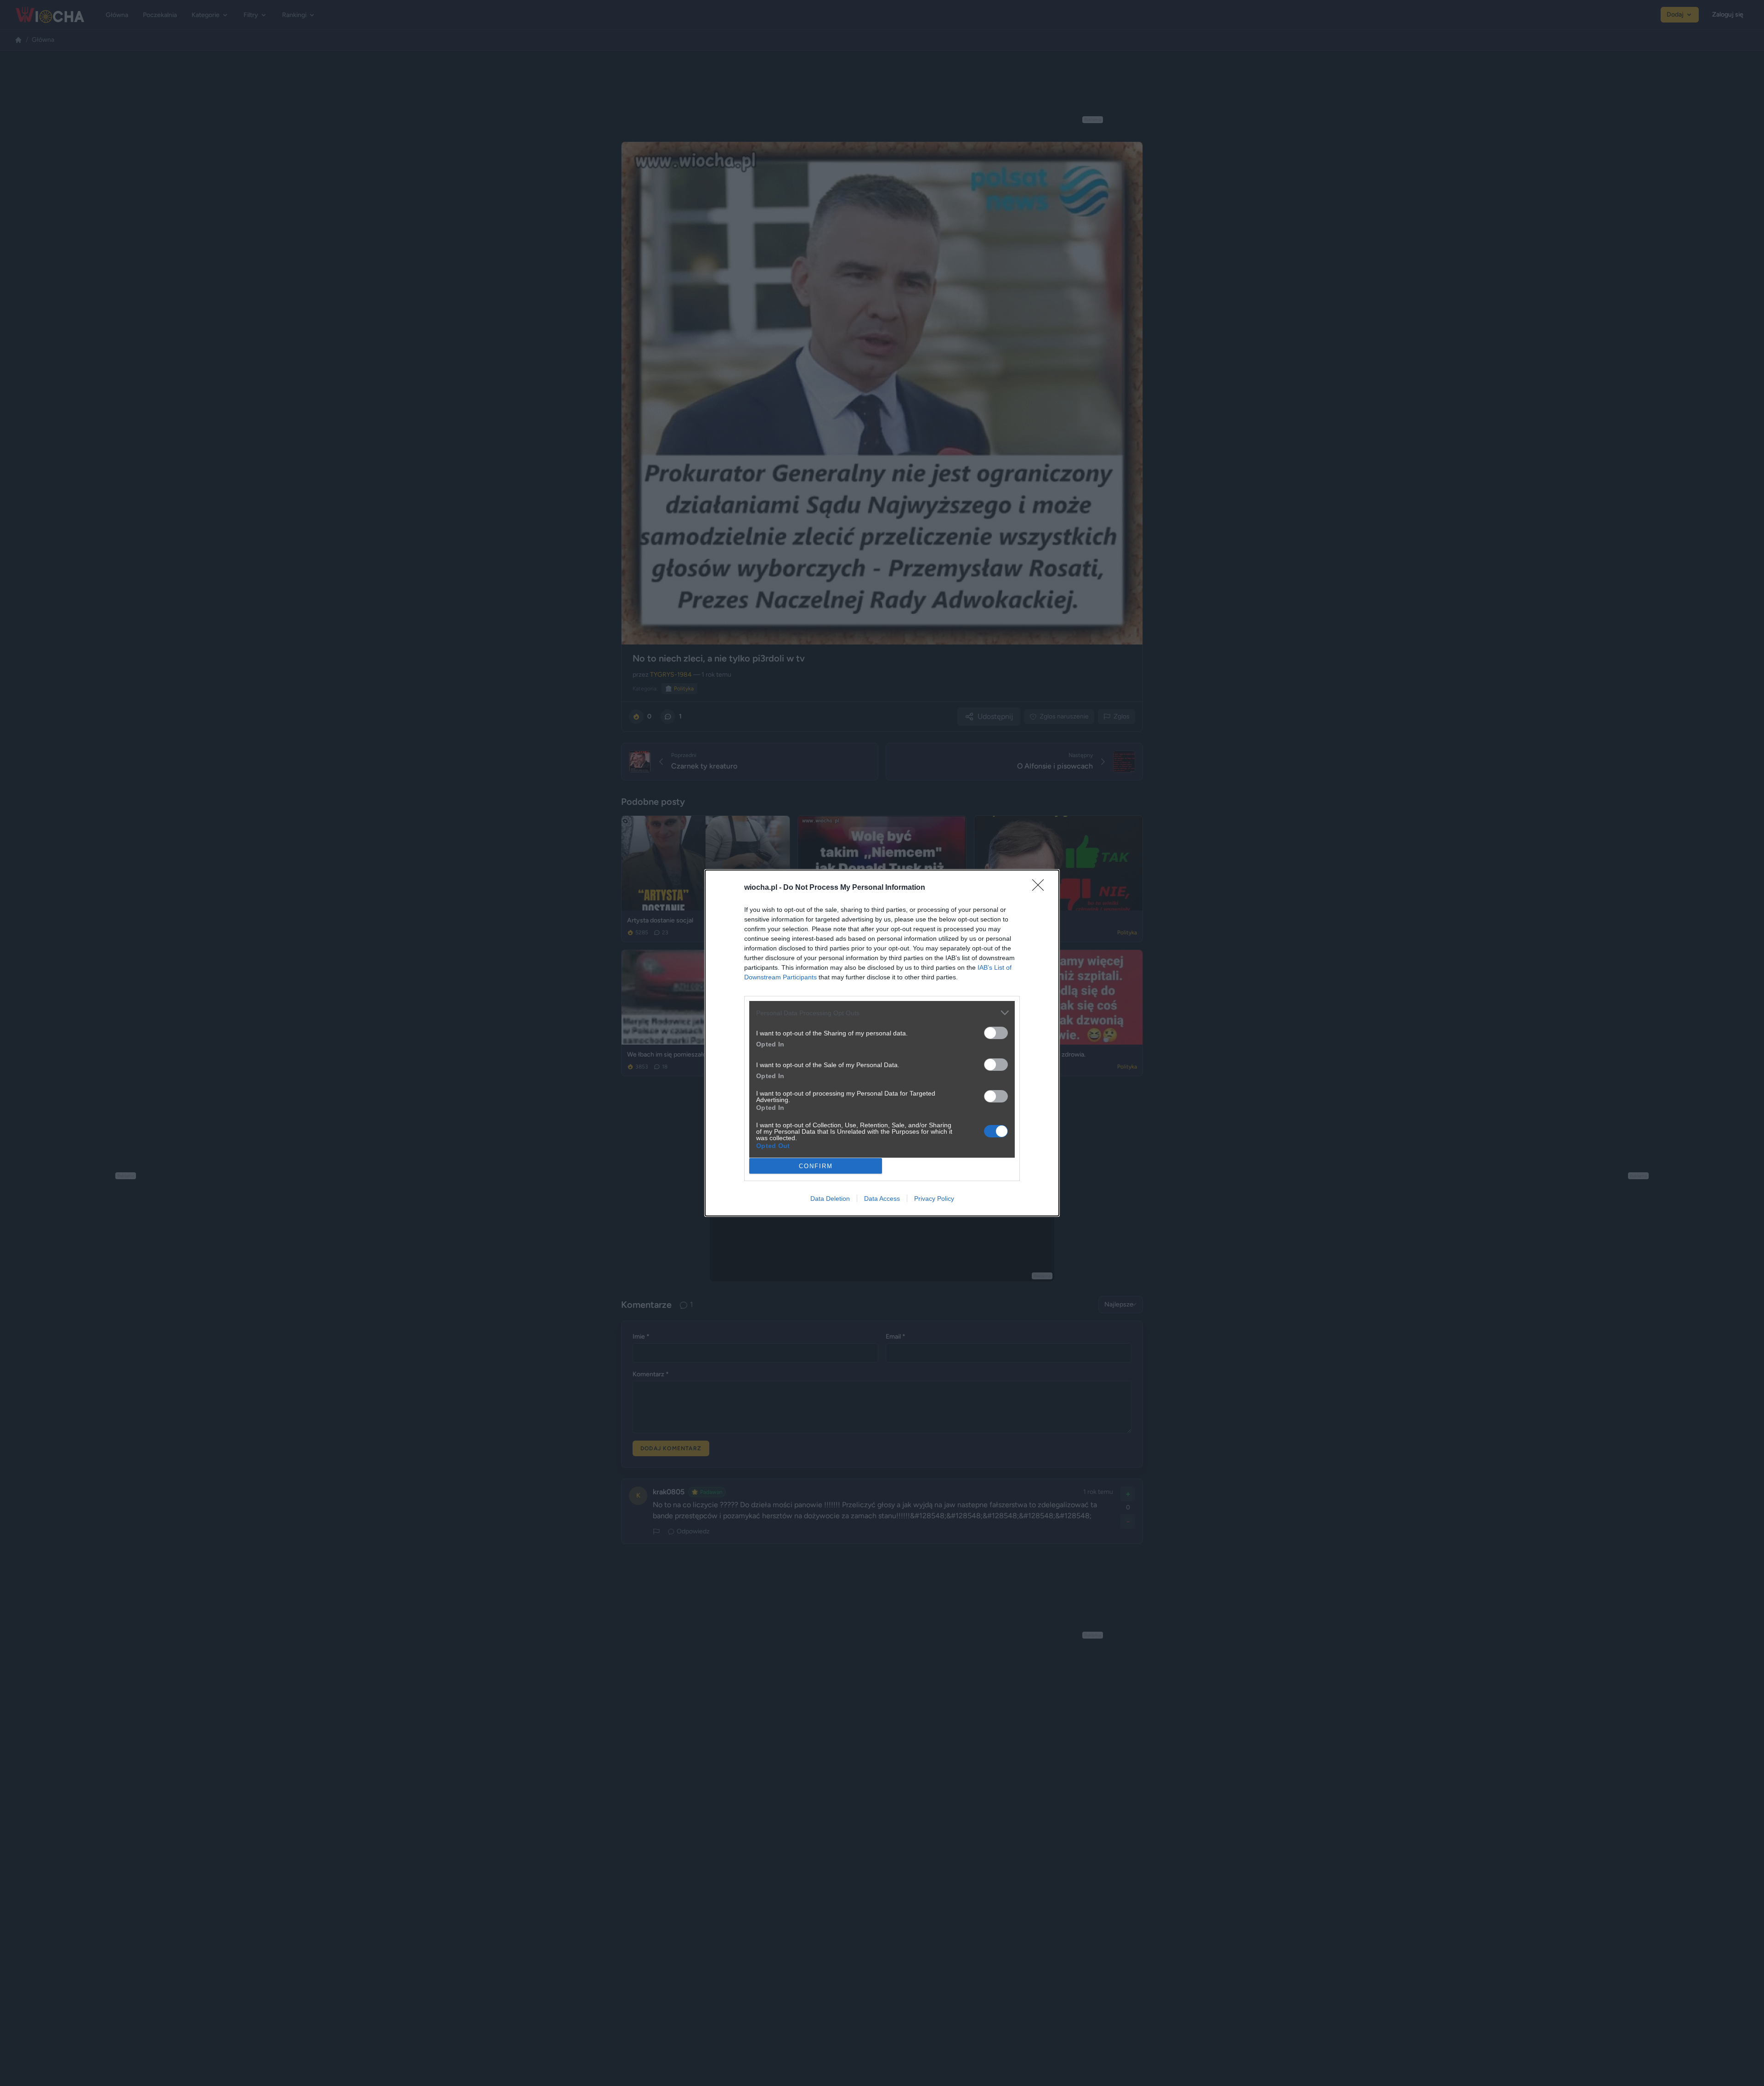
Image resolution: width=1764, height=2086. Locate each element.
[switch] (996, 1033)
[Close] (1041, 888)
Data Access (882, 1198)
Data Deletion (830, 1198)
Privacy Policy (934, 1198)
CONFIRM (816, 1166)
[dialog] (882, 1043)
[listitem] (882, 1013)
